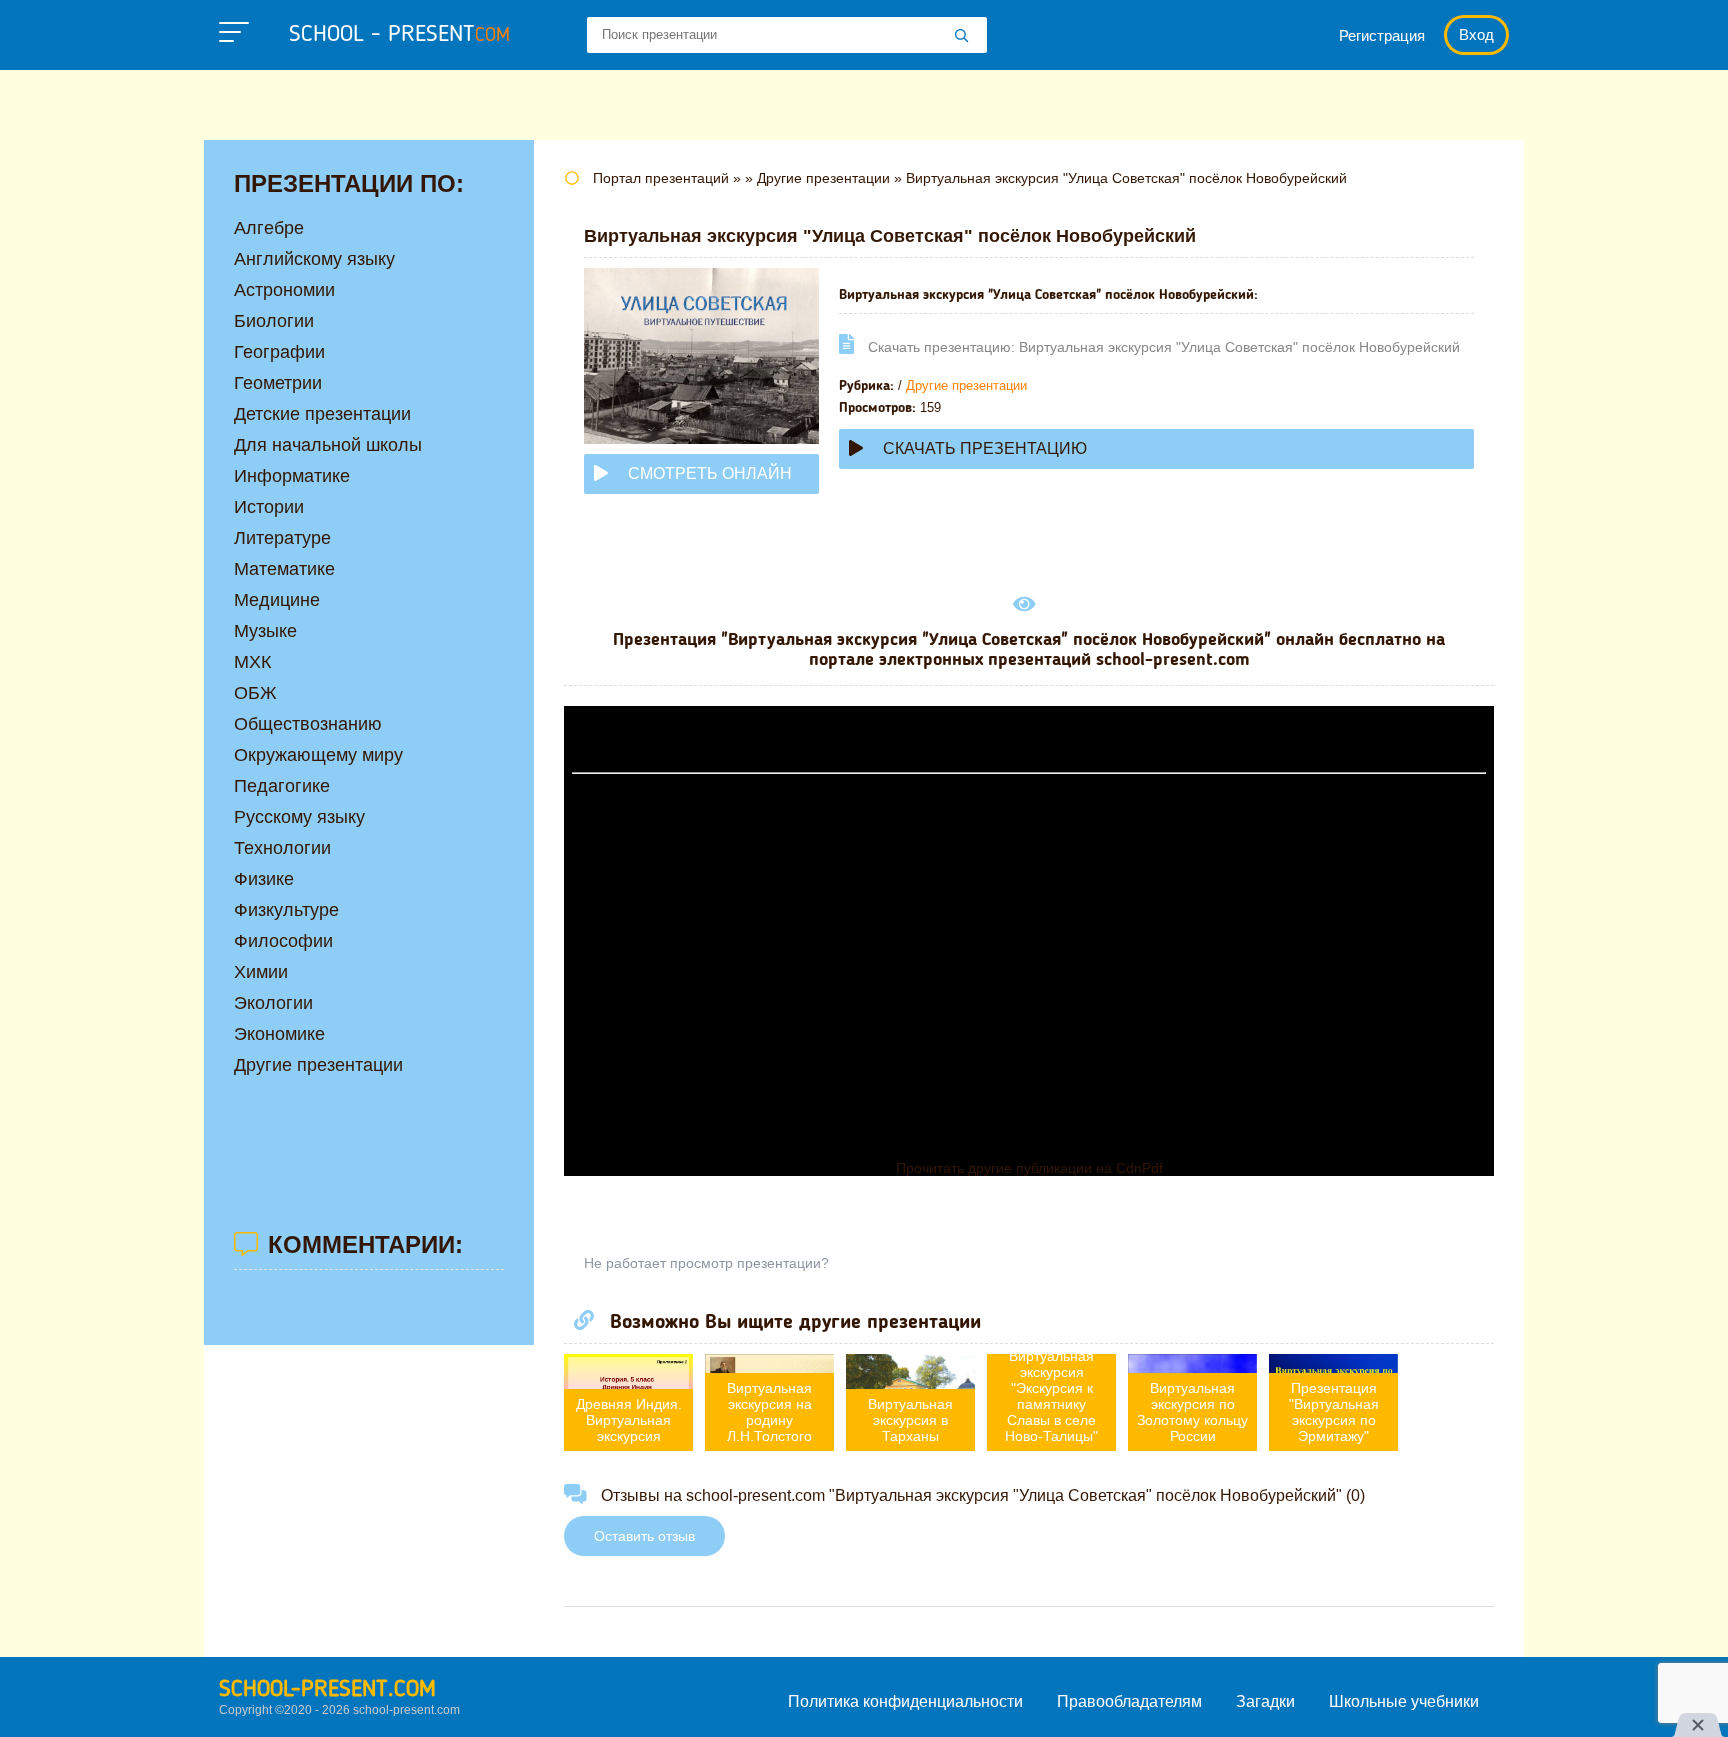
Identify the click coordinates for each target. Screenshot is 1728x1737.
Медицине (277, 600)
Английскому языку (314, 259)
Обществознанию (308, 724)
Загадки (1265, 1701)
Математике (284, 569)
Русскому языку (299, 817)
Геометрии (278, 383)
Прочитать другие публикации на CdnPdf (1029, 1168)
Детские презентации (322, 414)
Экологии (273, 1003)
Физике (264, 879)
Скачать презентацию (985, 448)
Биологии (274, 321)
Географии (279, 352)
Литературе (282, 538)
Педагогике (282, 786)
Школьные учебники (1404, 1701)
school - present (399, 35)
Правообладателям (1129, 1701)
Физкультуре (286, 910)
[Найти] (962, 37)
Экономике (279, 1034)
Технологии (282, 848)
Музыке (265, 631)
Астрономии (284, 290)
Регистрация (1382, 35)
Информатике (292, 476)
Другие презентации (966, 385)
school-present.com (327, 1690)
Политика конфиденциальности (905, 1701)
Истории (269, 507)
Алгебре (269, 228)
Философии (283, 941)
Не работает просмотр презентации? (706, 1263)
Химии (261, 972)
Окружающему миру (318, 755)
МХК (252, 662)
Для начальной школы (328, 445)
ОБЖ (255, 693)
